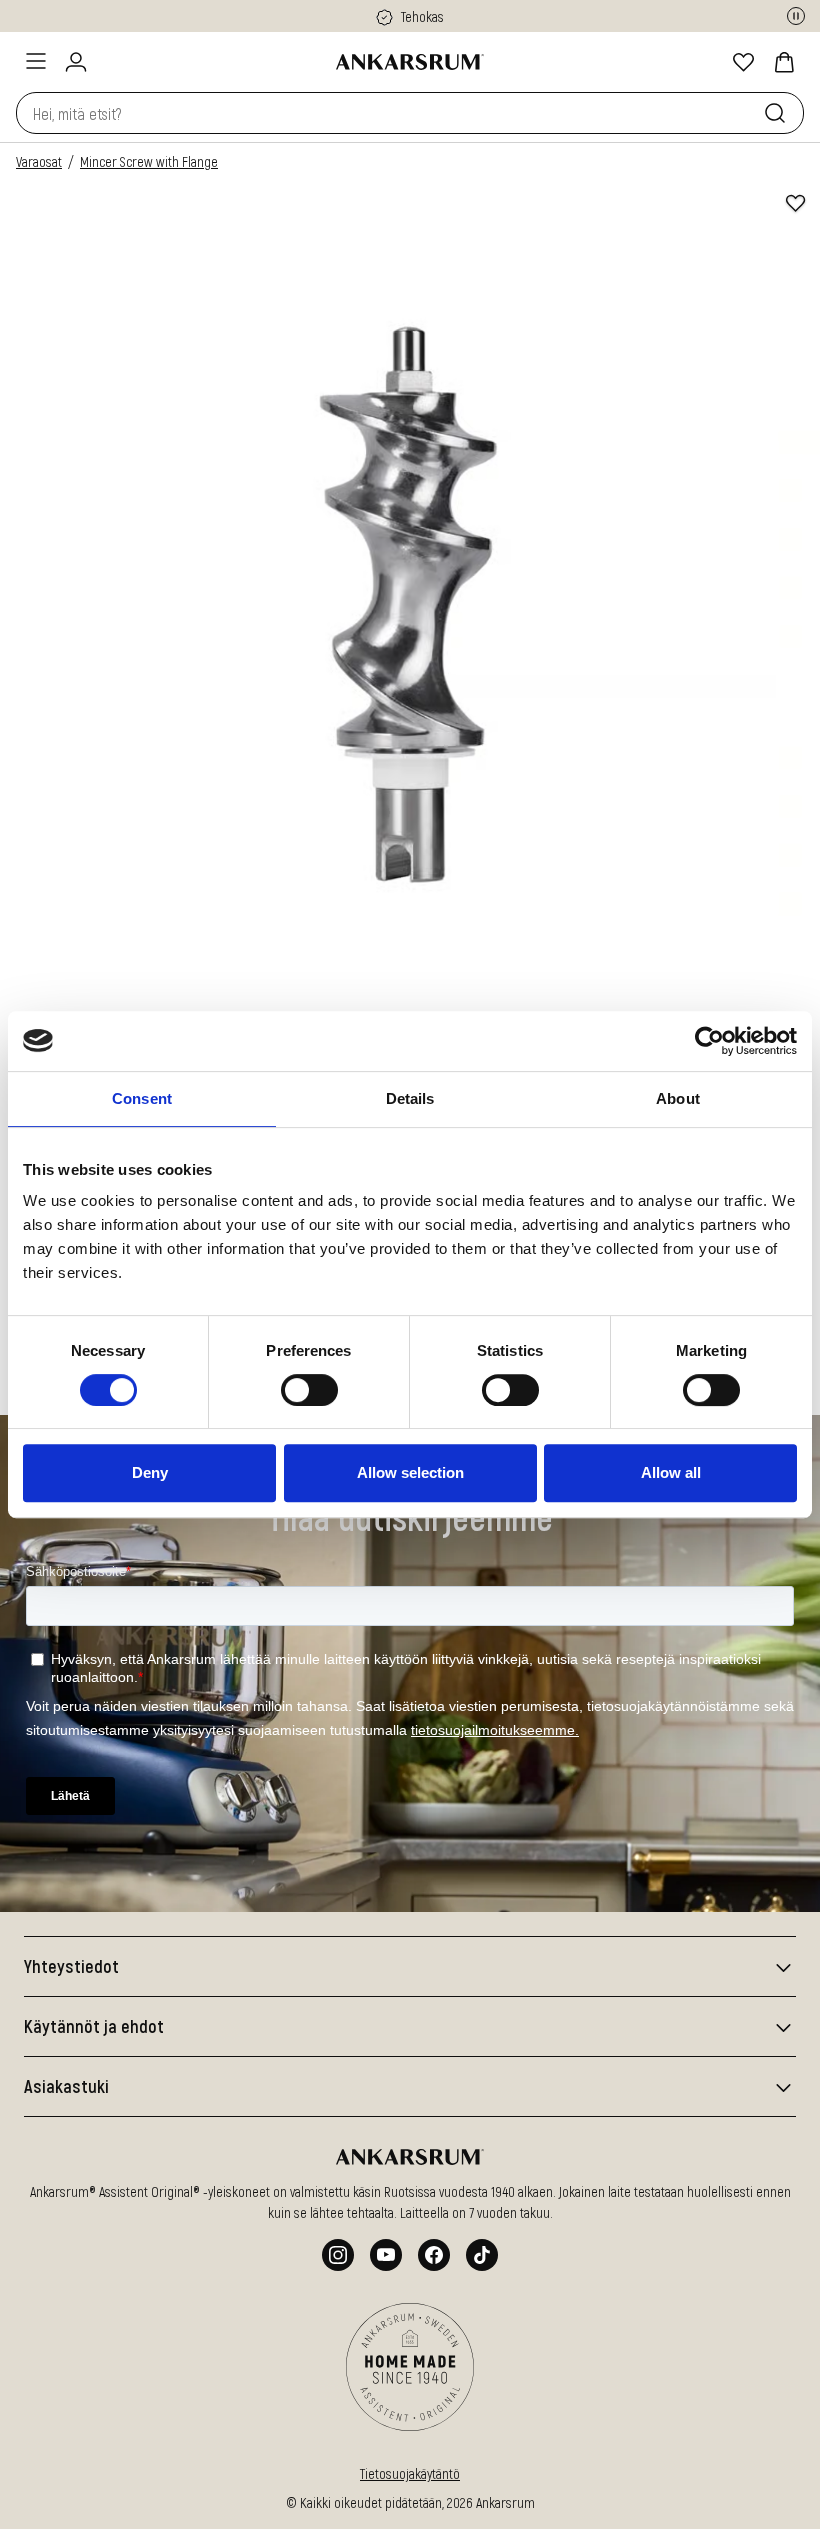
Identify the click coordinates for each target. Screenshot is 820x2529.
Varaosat (39, 161)
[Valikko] (36, 61)
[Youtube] (386, 2255)
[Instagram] (338, 2255)
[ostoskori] (784, 62)
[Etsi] (779, 113)
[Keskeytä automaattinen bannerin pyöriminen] (796, 16)
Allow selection (410, 1472)
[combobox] (386, 113)
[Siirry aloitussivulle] (410, 62)
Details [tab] (410, 1098)
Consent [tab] (142, 1098)
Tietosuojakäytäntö (410, 2473)
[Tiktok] (482, 2255)
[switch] (309, 1390)
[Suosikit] (744, 62)
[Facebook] (434, 2255)
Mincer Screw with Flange (149, 161)
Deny (150, 1472)
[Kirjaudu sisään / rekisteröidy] (76, 62)
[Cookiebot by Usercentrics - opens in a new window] (709, 1041)
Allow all (671, 1472)
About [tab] (678, 1098)
